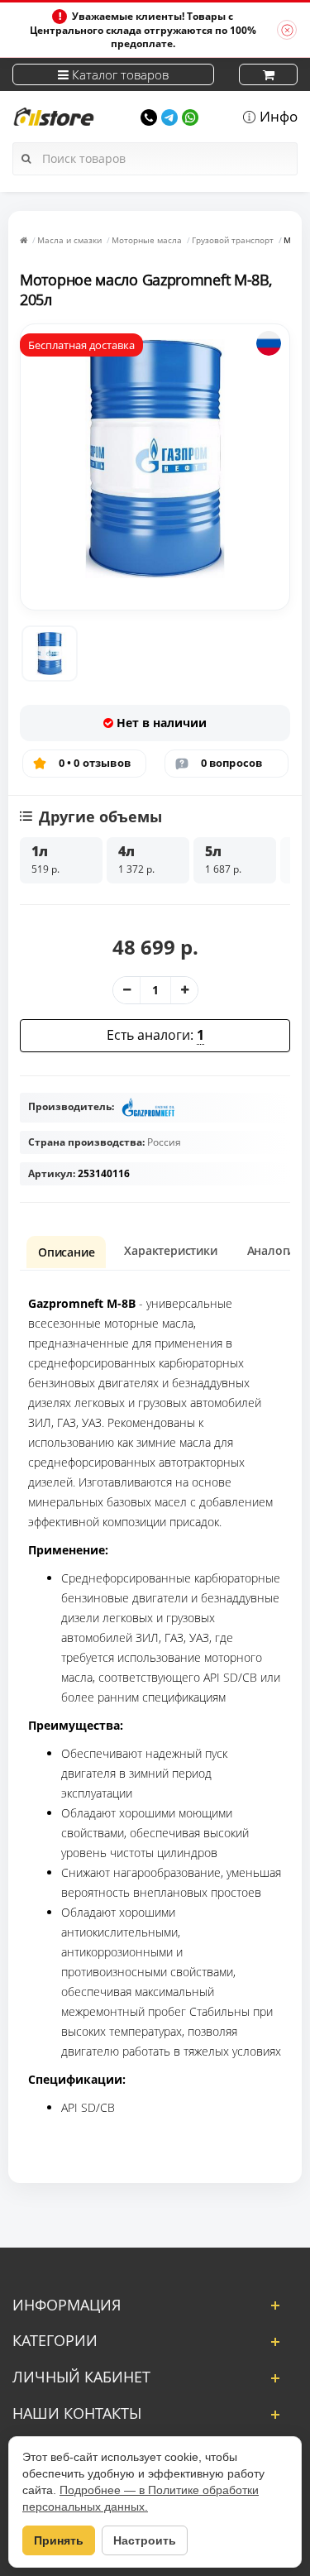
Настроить (145, 2540)
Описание (66, 1252)
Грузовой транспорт (233, 240)
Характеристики (170, 1250)
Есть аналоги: (155, 1035)
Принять (59, 2540)
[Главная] (24, 240)
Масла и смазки (69, 240)
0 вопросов (232, 763)
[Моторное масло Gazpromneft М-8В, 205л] (50, 654)
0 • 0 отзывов (95, 763)
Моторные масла (147, 240)
